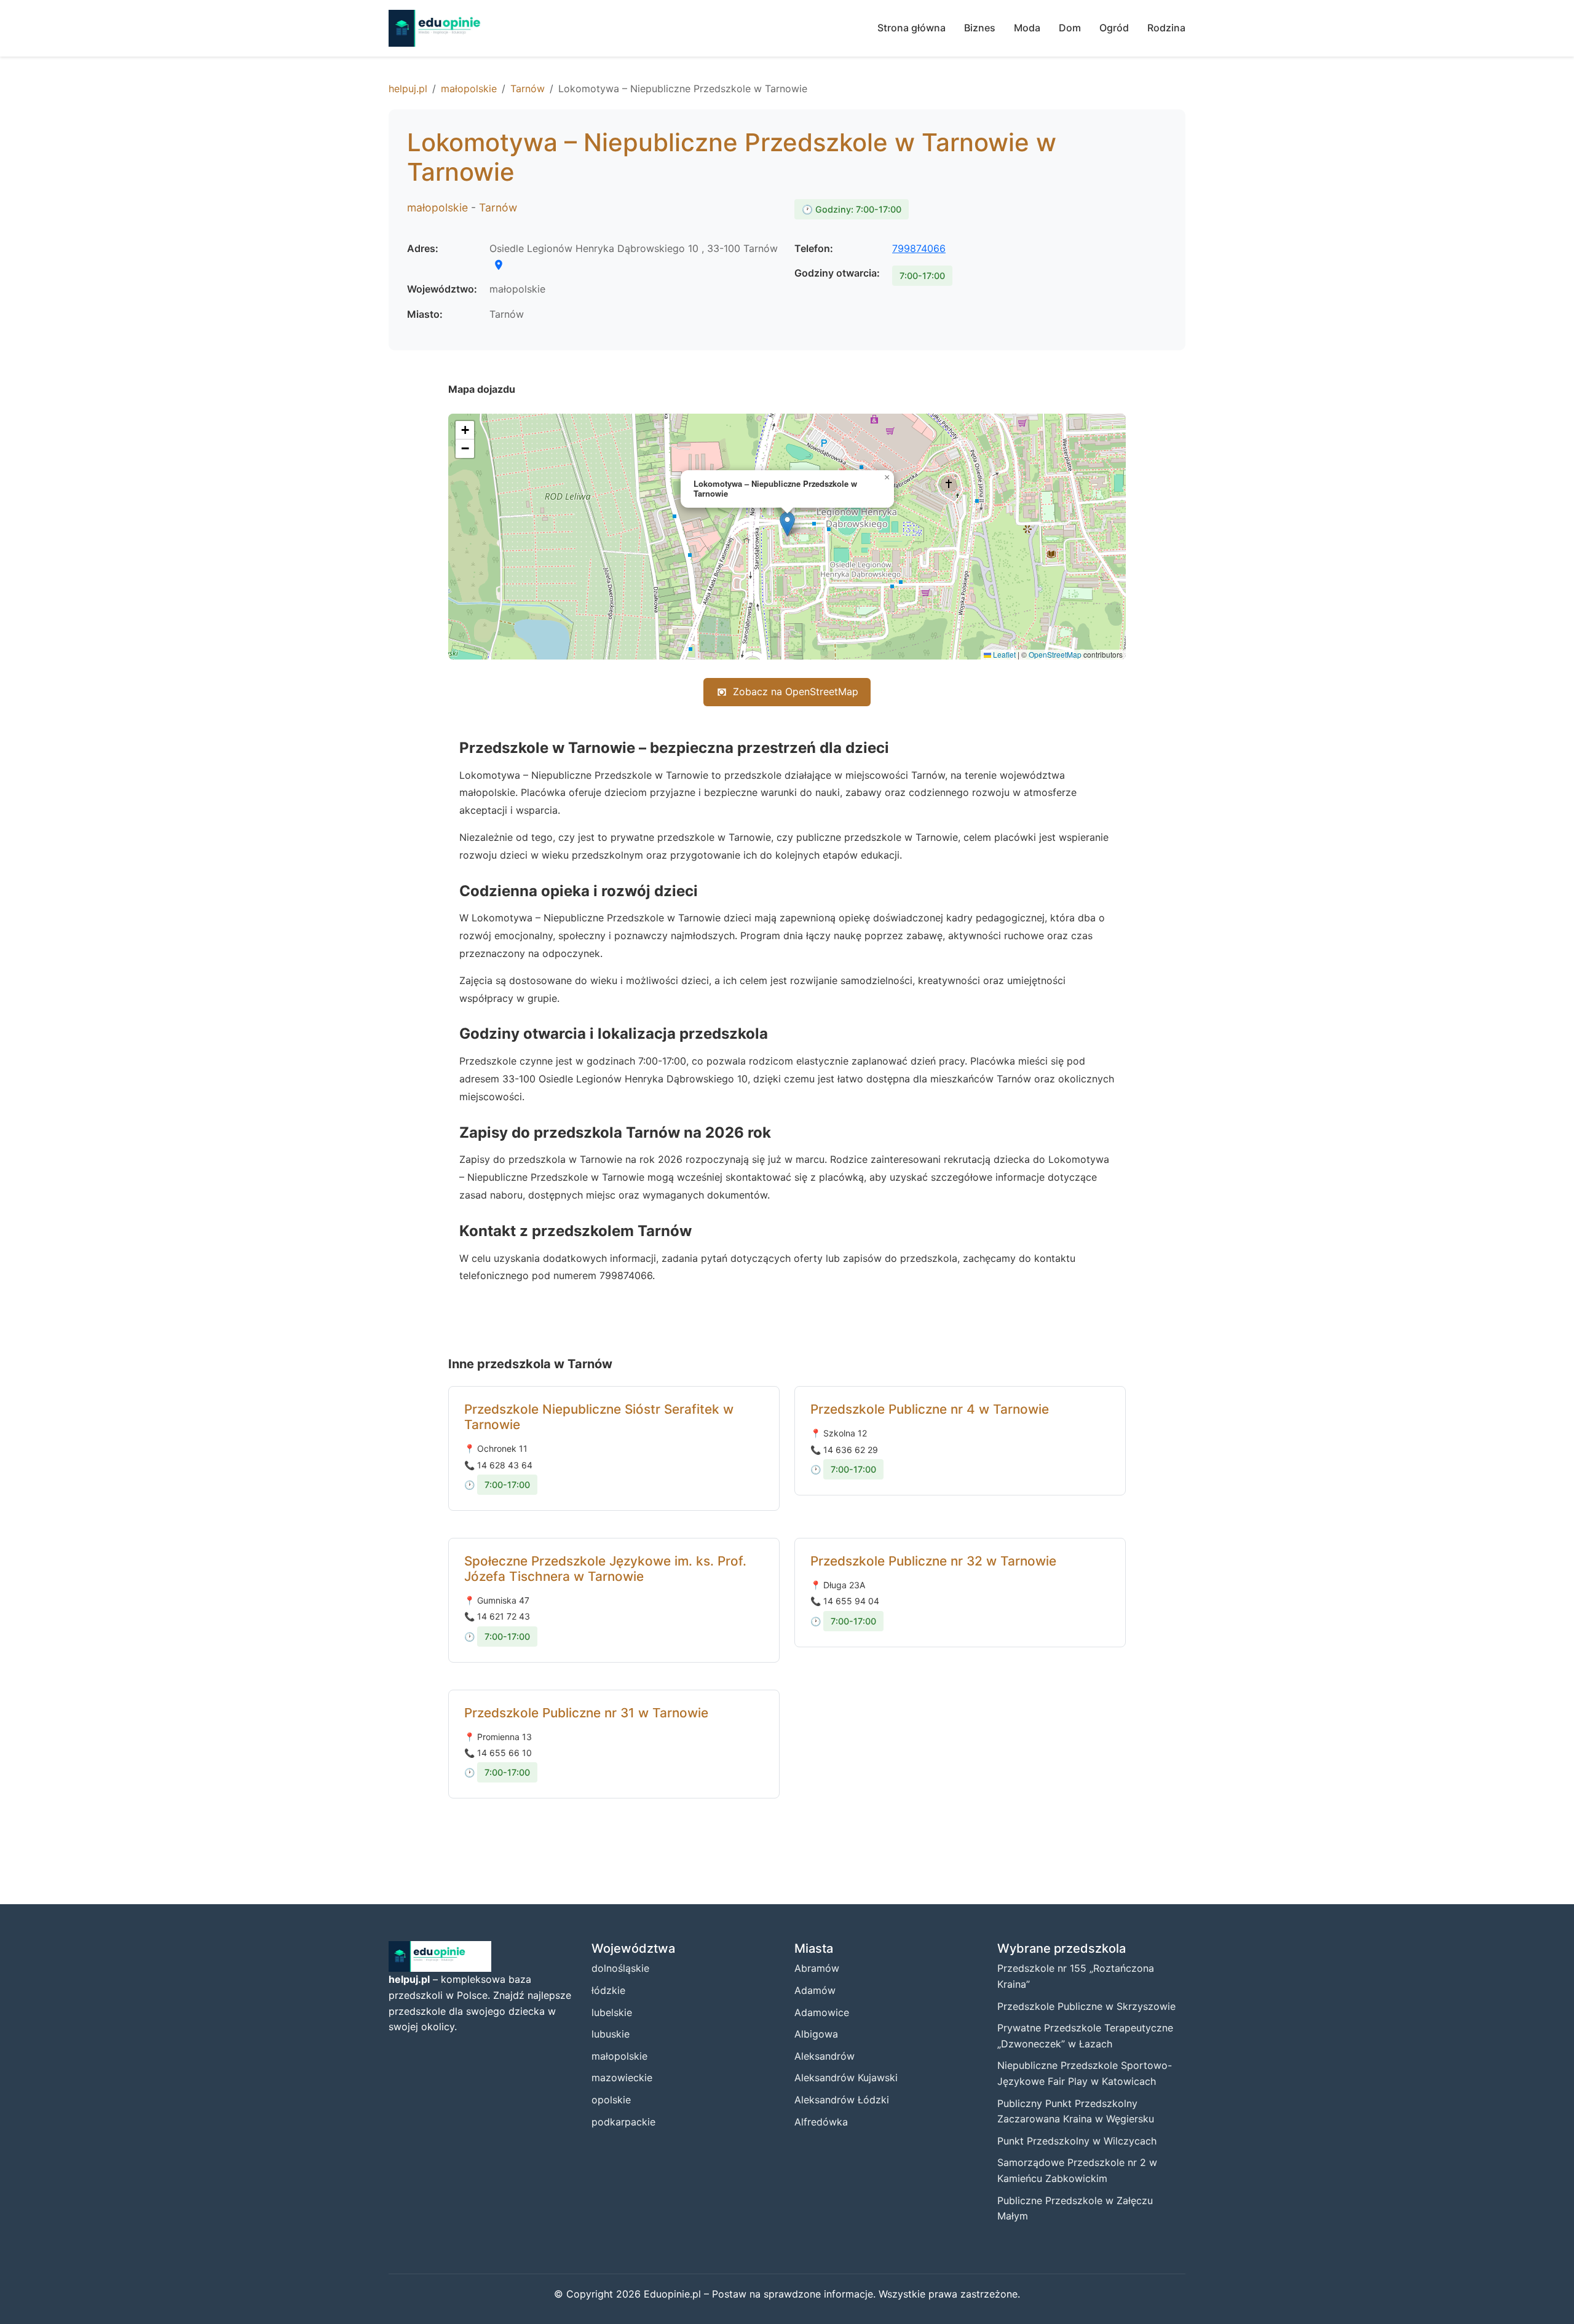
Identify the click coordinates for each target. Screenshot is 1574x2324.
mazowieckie (622, 2078)
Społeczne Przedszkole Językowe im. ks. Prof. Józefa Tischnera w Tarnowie (605, 1569)
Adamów (815, 1990)
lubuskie (611, 2034)
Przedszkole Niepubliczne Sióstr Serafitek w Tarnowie (599, 1417)
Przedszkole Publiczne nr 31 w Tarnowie (586, 1713)
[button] (787, 524)
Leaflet (1003, 654)
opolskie (611, 2100)
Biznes (980, 28)
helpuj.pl (408, 89)
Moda (1027, 28)
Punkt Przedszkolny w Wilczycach (1077, 2141)
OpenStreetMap (1055, 654)
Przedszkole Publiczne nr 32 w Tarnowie (933, 1561)
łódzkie (608, 1990)
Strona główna (912, 28)
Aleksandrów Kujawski (846, 2078)
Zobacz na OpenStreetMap (796, 691)
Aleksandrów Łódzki (842, 2100)
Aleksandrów (825, 2056)
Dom (1070, 28)
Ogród (1114, 28)
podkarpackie (623, 2122)
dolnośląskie (620, 1968)
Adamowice (822, 2012)
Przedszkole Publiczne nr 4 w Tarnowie (930, 1409)
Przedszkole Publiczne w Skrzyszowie (1086, 2006)
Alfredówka (821, 2122)
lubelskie (612, 2012)
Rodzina (1166, 28)
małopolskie (469, 89)
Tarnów (528, 89)
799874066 (919, 248)
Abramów (817, 1968)
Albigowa (816, 2034)
